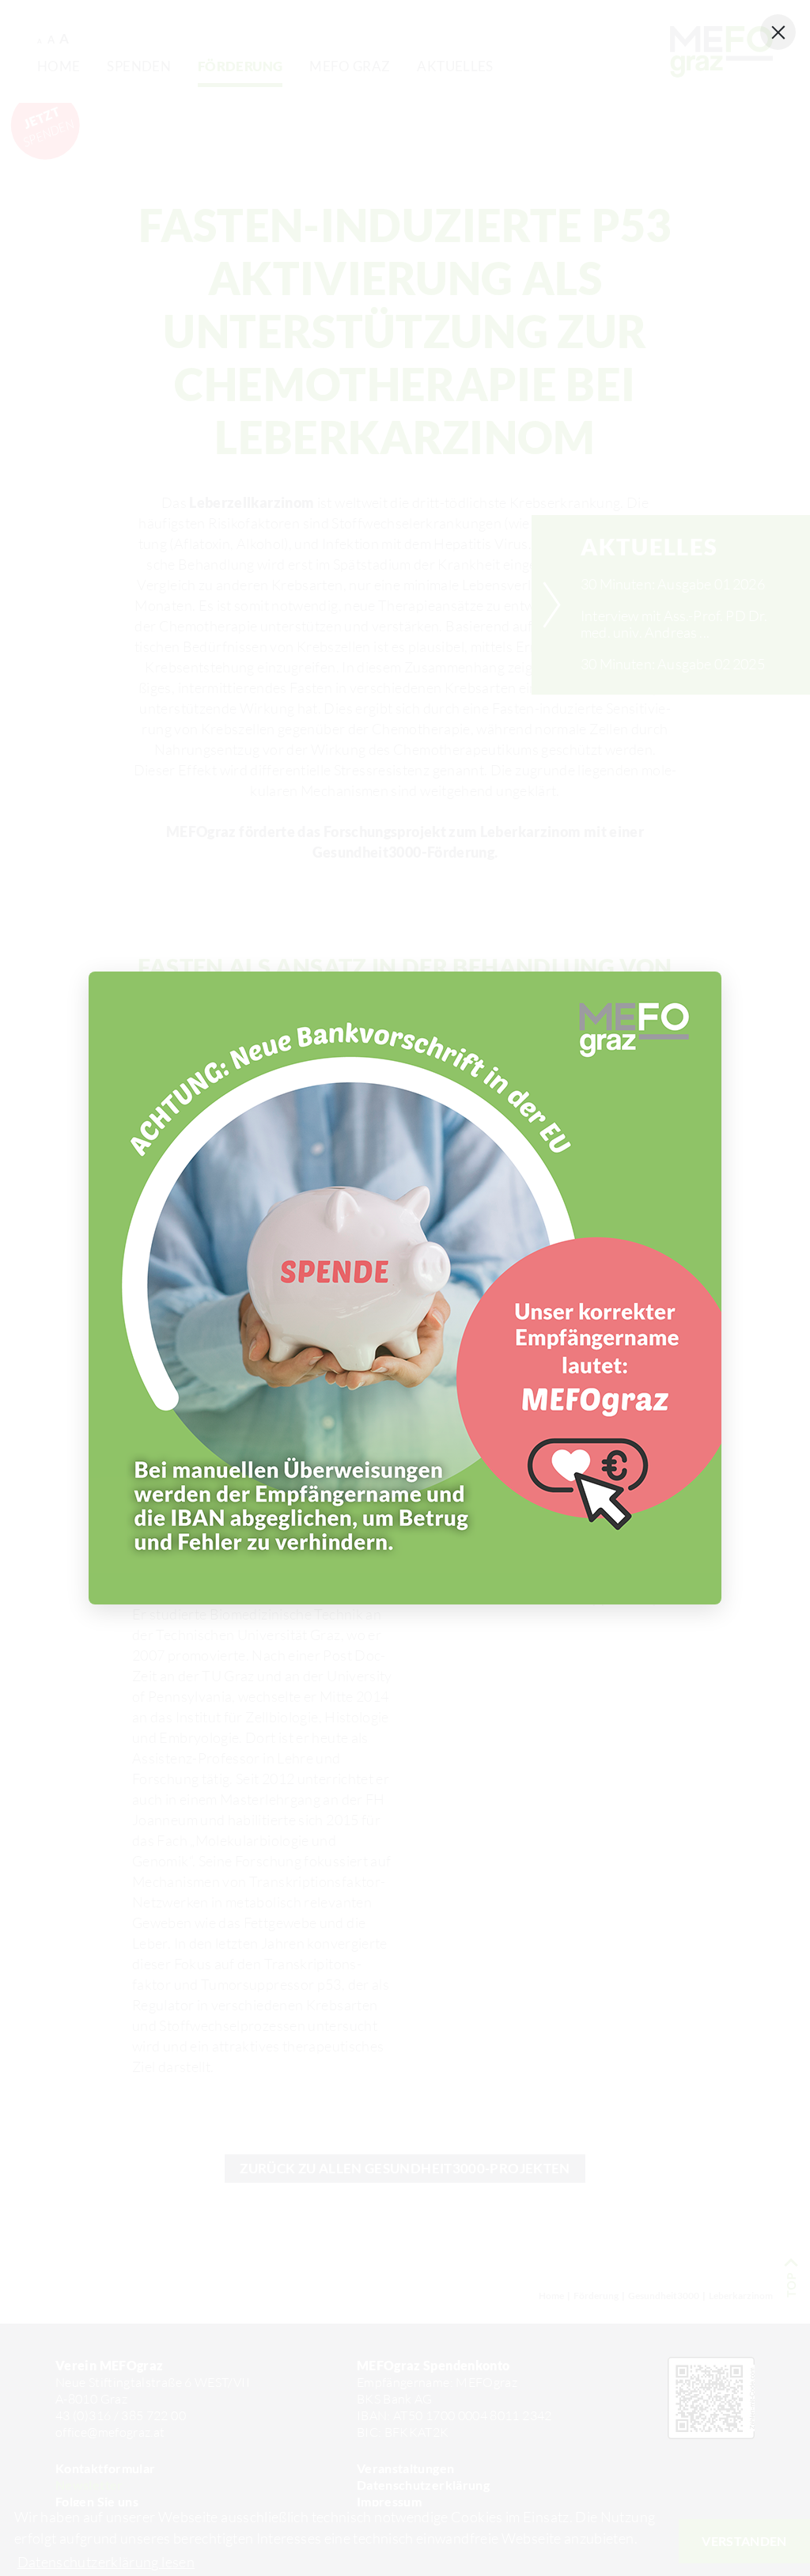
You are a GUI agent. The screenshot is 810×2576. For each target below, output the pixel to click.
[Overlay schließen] (778, 32)
